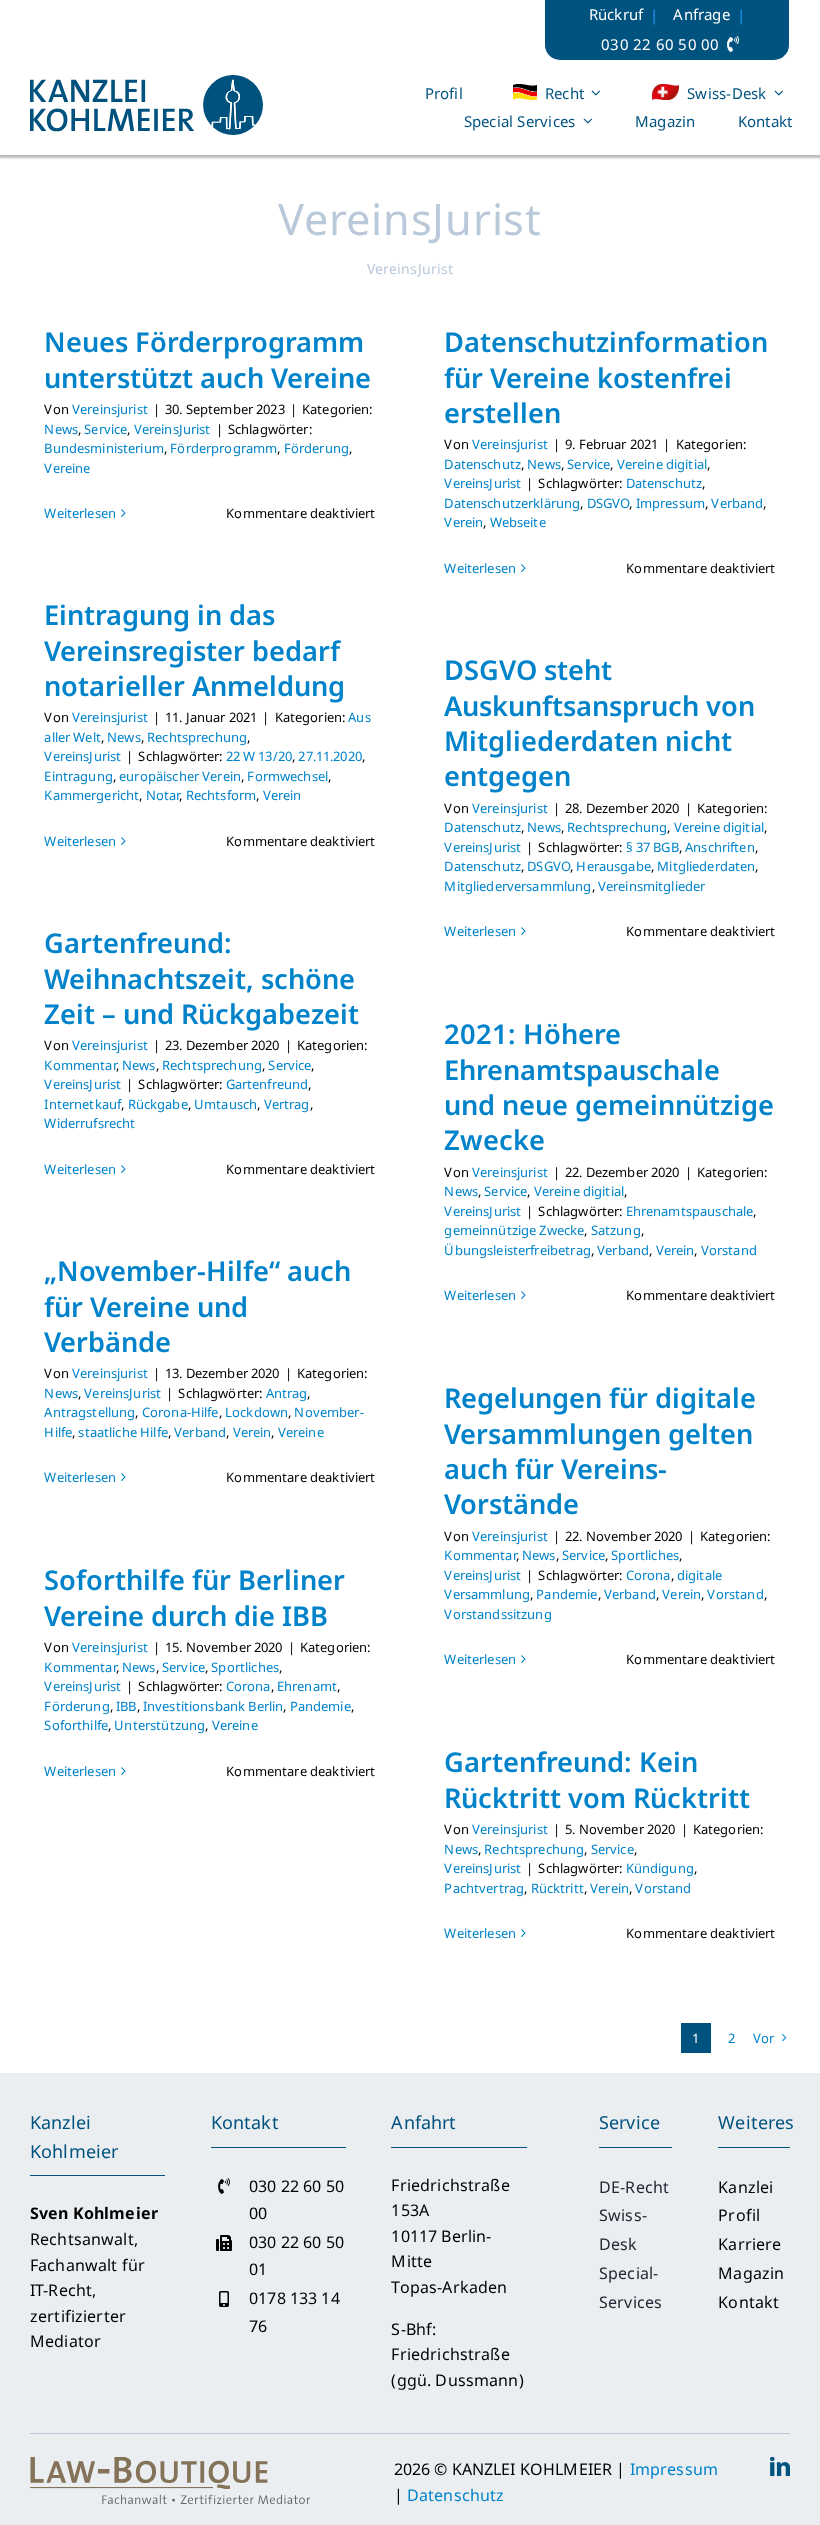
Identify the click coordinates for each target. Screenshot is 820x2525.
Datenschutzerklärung (512, 503)
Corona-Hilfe (180, 1412)
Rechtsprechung (197, 737)
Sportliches (645, 1555)
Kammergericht (91, 795)
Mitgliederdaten (706, 866)
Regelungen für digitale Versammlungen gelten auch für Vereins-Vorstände (600, 1450)
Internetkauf (82, 1104)
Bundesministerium (104, 448)
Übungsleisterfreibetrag (517, 1250)
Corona (648, 1575)
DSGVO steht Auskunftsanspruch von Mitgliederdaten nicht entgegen (599, 722)
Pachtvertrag (484, 1888)
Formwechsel (287, 776)
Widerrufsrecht (89, 1123)
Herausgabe (613, 866)
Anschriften (720, 847)
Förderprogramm (223, 448)
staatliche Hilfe (122, 1432)
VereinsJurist (172, 429)
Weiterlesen (80, 513)
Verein (463, 522)
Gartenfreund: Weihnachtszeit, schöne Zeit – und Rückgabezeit (201, 978)
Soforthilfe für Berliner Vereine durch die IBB (194, 1597)
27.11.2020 (330, 756)
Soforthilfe (76, 1725)
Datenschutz (482, 464)
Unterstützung (159, 1725)
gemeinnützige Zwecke (514, 1230)
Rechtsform (221, 795)
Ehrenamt (307, 1686)
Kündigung (660, 1868)
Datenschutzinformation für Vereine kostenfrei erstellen (606, 377)
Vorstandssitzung (497, 1614)
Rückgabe (158, 1104)
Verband (737, 503)
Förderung (316, 448)
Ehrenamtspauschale (690, 1211)
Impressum (670, 503)
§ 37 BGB (652, 847)
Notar (163, 795)
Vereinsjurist (110, 409)
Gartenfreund (267, 1084)
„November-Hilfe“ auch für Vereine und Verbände (197, 1306)
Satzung (616, 1230)
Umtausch (225, 1104)
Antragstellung (89, 1412)
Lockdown (256, 1412)
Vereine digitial (662, 464)
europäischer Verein (180, 776)
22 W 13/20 (259, 756)
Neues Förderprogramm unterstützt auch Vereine (207, 359)
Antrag (287, 1393)
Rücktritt (557, 1888)
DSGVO (608, 503)
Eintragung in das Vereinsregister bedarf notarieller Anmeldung (194, 650)
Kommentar (79, 1065)
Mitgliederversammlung (517, 886)
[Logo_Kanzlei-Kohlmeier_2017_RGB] (146, 83)
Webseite (518, 522)
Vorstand (729, 1250)
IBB (126, 1706)
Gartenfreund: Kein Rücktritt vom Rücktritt (597, 1779)
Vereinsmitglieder (652, 886)
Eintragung (78, 776)
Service (105, 429)
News (61, 429)
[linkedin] (780, 2467)
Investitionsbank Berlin (213, 1706)
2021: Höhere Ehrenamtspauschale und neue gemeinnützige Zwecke (609, 1086)
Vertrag (287, 1104)
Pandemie (566, 1594)
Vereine (67, 468)
